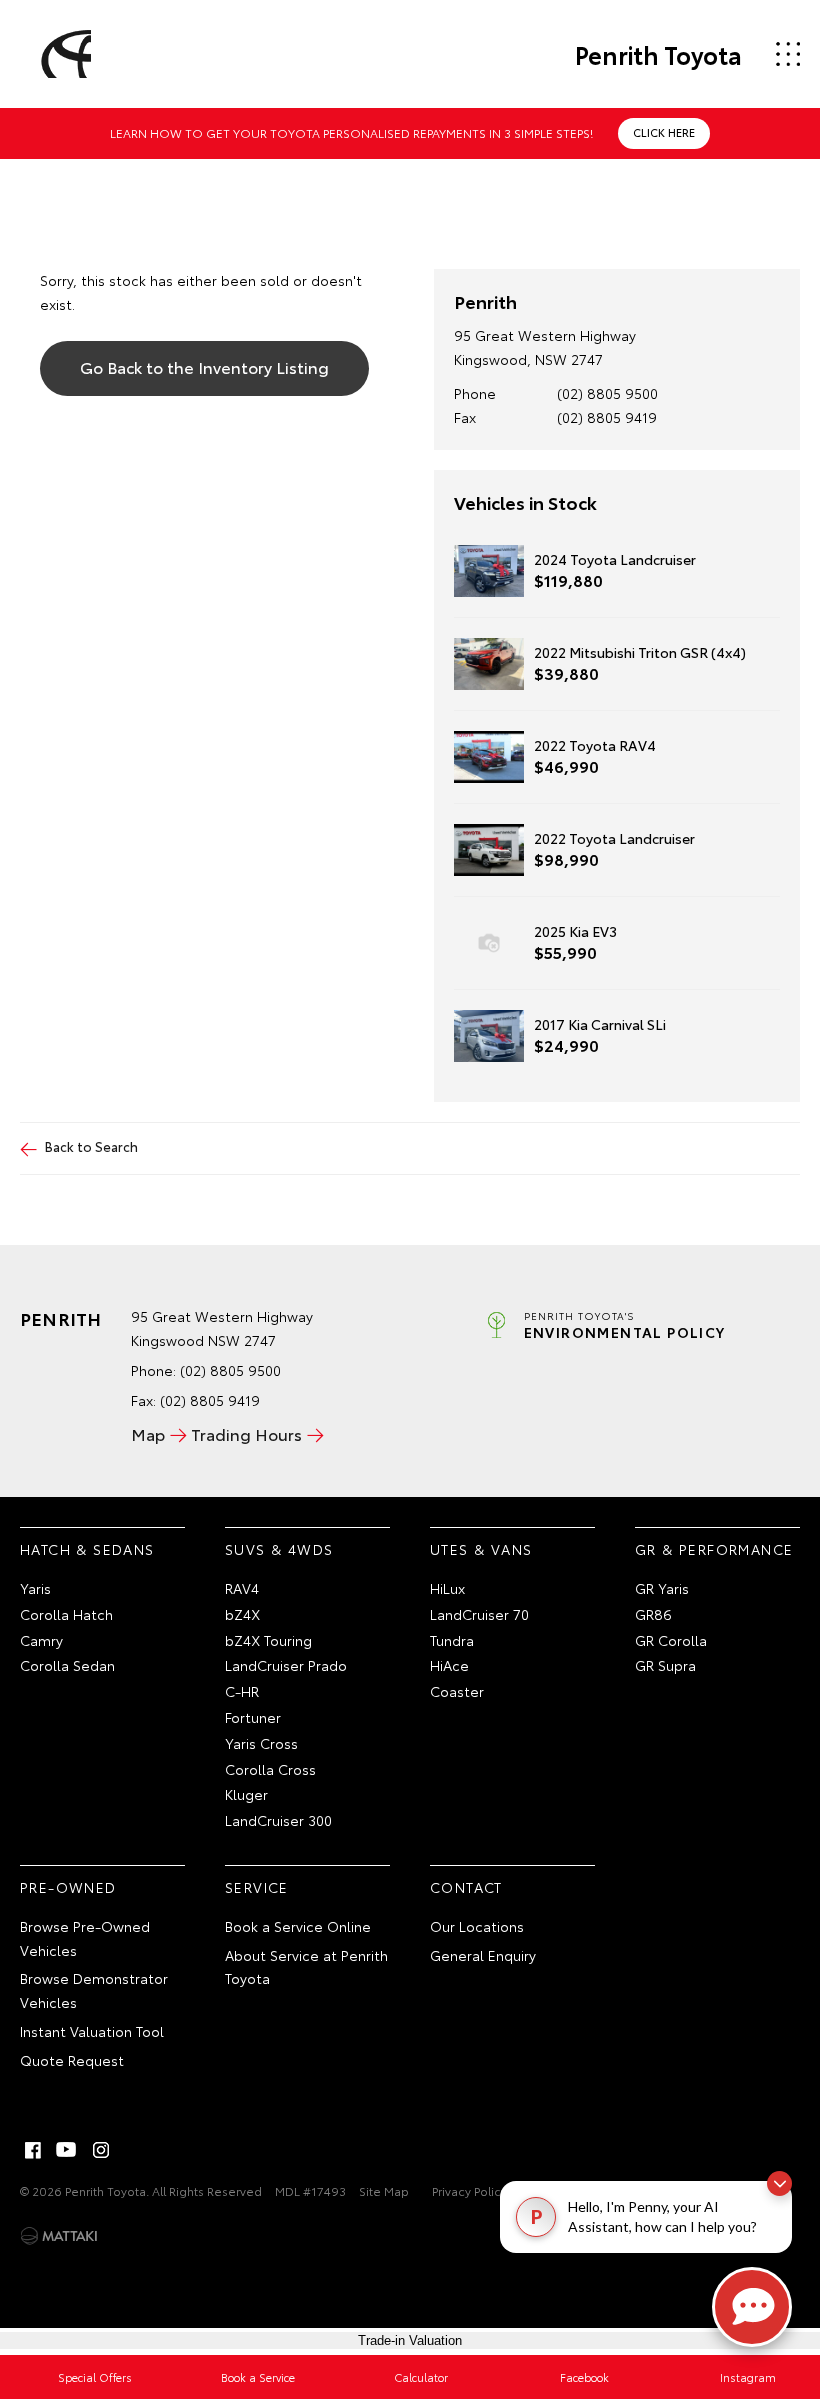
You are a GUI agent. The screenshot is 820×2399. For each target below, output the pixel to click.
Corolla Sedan (67, 1665)
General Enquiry (483, 1955)
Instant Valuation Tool (92, 2031)
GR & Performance (714, 1549)
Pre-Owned (68, 1887)
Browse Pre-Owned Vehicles (85, 1938)
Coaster (457, 1691)
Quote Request (72, 2060)
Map (148, 1433)
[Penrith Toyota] (63, 54)
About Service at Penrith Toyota (306, 1967)
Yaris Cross (261, 1743)
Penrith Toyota (658, 54)
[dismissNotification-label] (779, 2183)
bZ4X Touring (268, 1640)
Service (257, 1887)
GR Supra (665, 1665)
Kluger (246, 1794)
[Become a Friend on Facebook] (33, 2150)
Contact (466, 1887)
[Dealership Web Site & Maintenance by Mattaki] (59, 2236)
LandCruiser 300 (278, 1820)
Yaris (35, 1588)
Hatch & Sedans (87, 1549)
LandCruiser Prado (286, 1665)
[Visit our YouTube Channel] (67, 2150)
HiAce (449, 1665)
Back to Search (91, 1146)
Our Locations (477, 1926)
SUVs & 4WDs (279, 1549)
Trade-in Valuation (410, 2340)
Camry (41, 1640)
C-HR (242, 1691)
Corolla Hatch (66, 1614)
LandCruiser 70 (479, 1614)
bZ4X (242, 1614)
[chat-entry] (752, 2307)
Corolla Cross (270, 1769)
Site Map (384, 2190)
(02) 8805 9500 (607, 393)
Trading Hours (246, 1433)
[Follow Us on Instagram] (101, 2150)
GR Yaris (662, 1588)
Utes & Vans (481, 1549)
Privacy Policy (469, 2190)
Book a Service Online (298, 1926)
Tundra (452, 1640)
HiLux (447, 1588)
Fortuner (253, 1717)
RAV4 (242, 1588)
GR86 (653, 1614)
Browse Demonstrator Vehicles (94, 1990)
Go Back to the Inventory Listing (204, 366)
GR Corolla (671, 1640)
